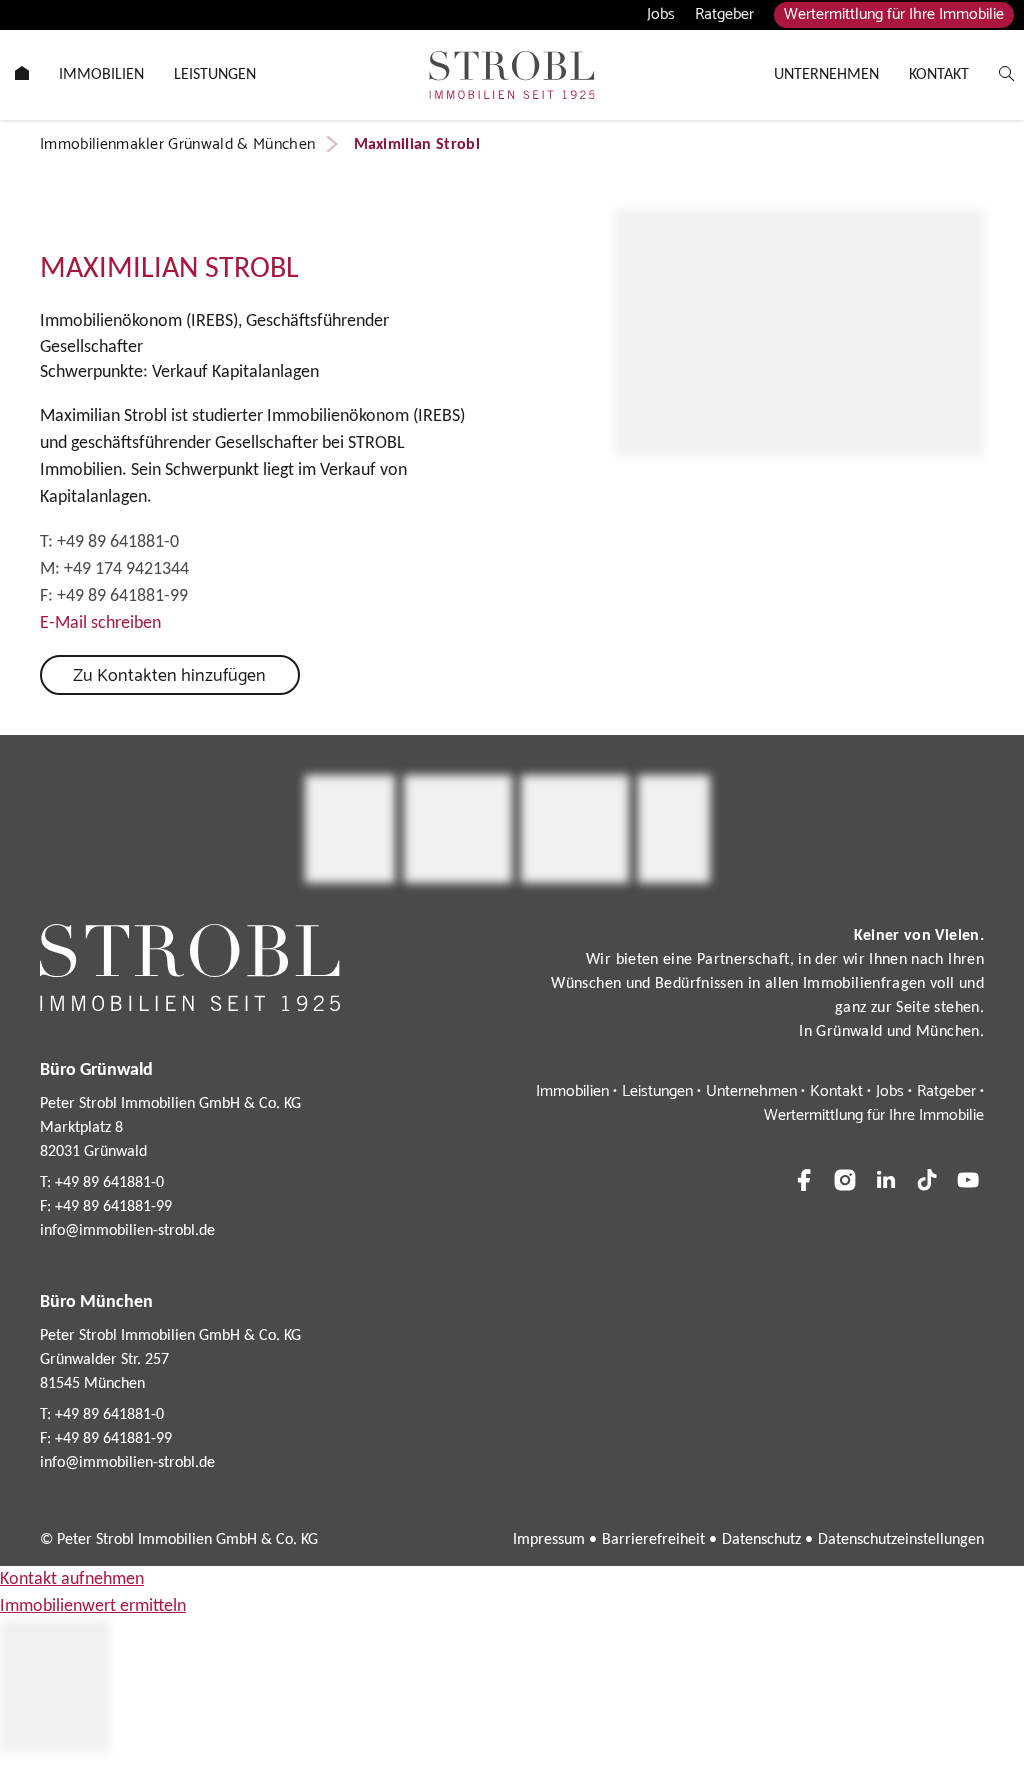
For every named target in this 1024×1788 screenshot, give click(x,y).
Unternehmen (751, 1091)
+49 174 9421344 (126, 569)
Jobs (661, 14)
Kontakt (836, 1091)
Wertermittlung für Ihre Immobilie (894, 15)
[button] (804, 1180)
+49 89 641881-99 (122, 596)
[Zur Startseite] (511, 75)
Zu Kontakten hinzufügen (169, 676)
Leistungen (657, 1091)
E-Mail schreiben (100, 623)
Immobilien (572, 1091)
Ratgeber (724, 14)
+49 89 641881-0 (118, 542)
